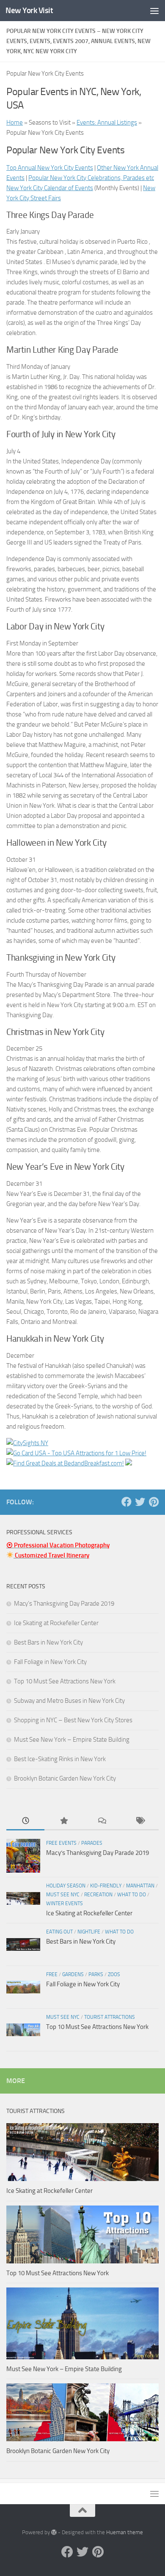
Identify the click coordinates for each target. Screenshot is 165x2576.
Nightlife (89, 1932)
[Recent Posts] (25, 1821)
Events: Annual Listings (107, 123)
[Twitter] (140, 1502)
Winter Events (65, 1903)
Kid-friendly (106, 1886)
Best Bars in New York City (48, 1642)
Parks (96, 1974)
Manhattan (140, 1886)
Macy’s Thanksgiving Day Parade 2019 (64, 1604)
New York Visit (29, 10)
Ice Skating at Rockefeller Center (56, 1623)
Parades (92, 1843)
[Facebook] (126, 1502)
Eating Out (59, 1932)
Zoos (114, 1974)
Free (52, 1974)
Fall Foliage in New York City (50, 1662)
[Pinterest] (154, 1502)
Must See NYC (63, 1895)
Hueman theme (125, 2532)
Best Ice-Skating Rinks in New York (60, 1759)
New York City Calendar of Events (50, 188)
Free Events (61, 1843)
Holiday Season (66, 1886)
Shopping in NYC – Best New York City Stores (73, 1720)
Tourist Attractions (110, 2017)
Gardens (73, 1974)
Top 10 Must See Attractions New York (65, 1681)
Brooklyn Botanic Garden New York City (65, 1778)
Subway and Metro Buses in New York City (69, 1701)
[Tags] (140, 1821)
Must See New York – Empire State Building (72, 1740)
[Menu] (154, 11)
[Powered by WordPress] (54, 2532)
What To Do (132, 1895)
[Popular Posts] (63, 1821)
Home (15, 123)
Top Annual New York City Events (50, 168)
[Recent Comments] (102, 1821)
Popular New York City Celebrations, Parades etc (91, 178)
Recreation (98, 1895)
